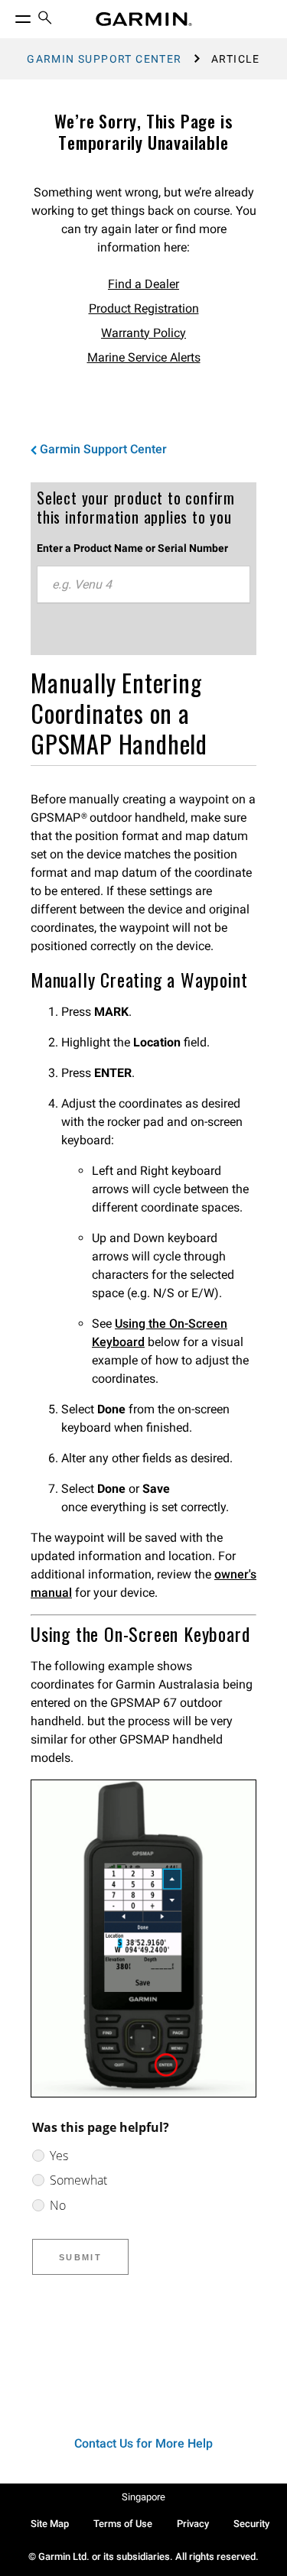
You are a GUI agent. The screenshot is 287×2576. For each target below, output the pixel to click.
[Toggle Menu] (9, 15)
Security (251, 2524)
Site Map (50, 2524)
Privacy (193, 2524)
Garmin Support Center (104, 59)
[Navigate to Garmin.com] (144, 19)
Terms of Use (123, 2524)
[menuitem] (45, 19)
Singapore (143, 2497)
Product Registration (144, 308)
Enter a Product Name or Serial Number (132, 548)
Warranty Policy (143, 333)
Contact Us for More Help (143, 2443)
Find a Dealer (143, 284)
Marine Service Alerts (144, 357)
